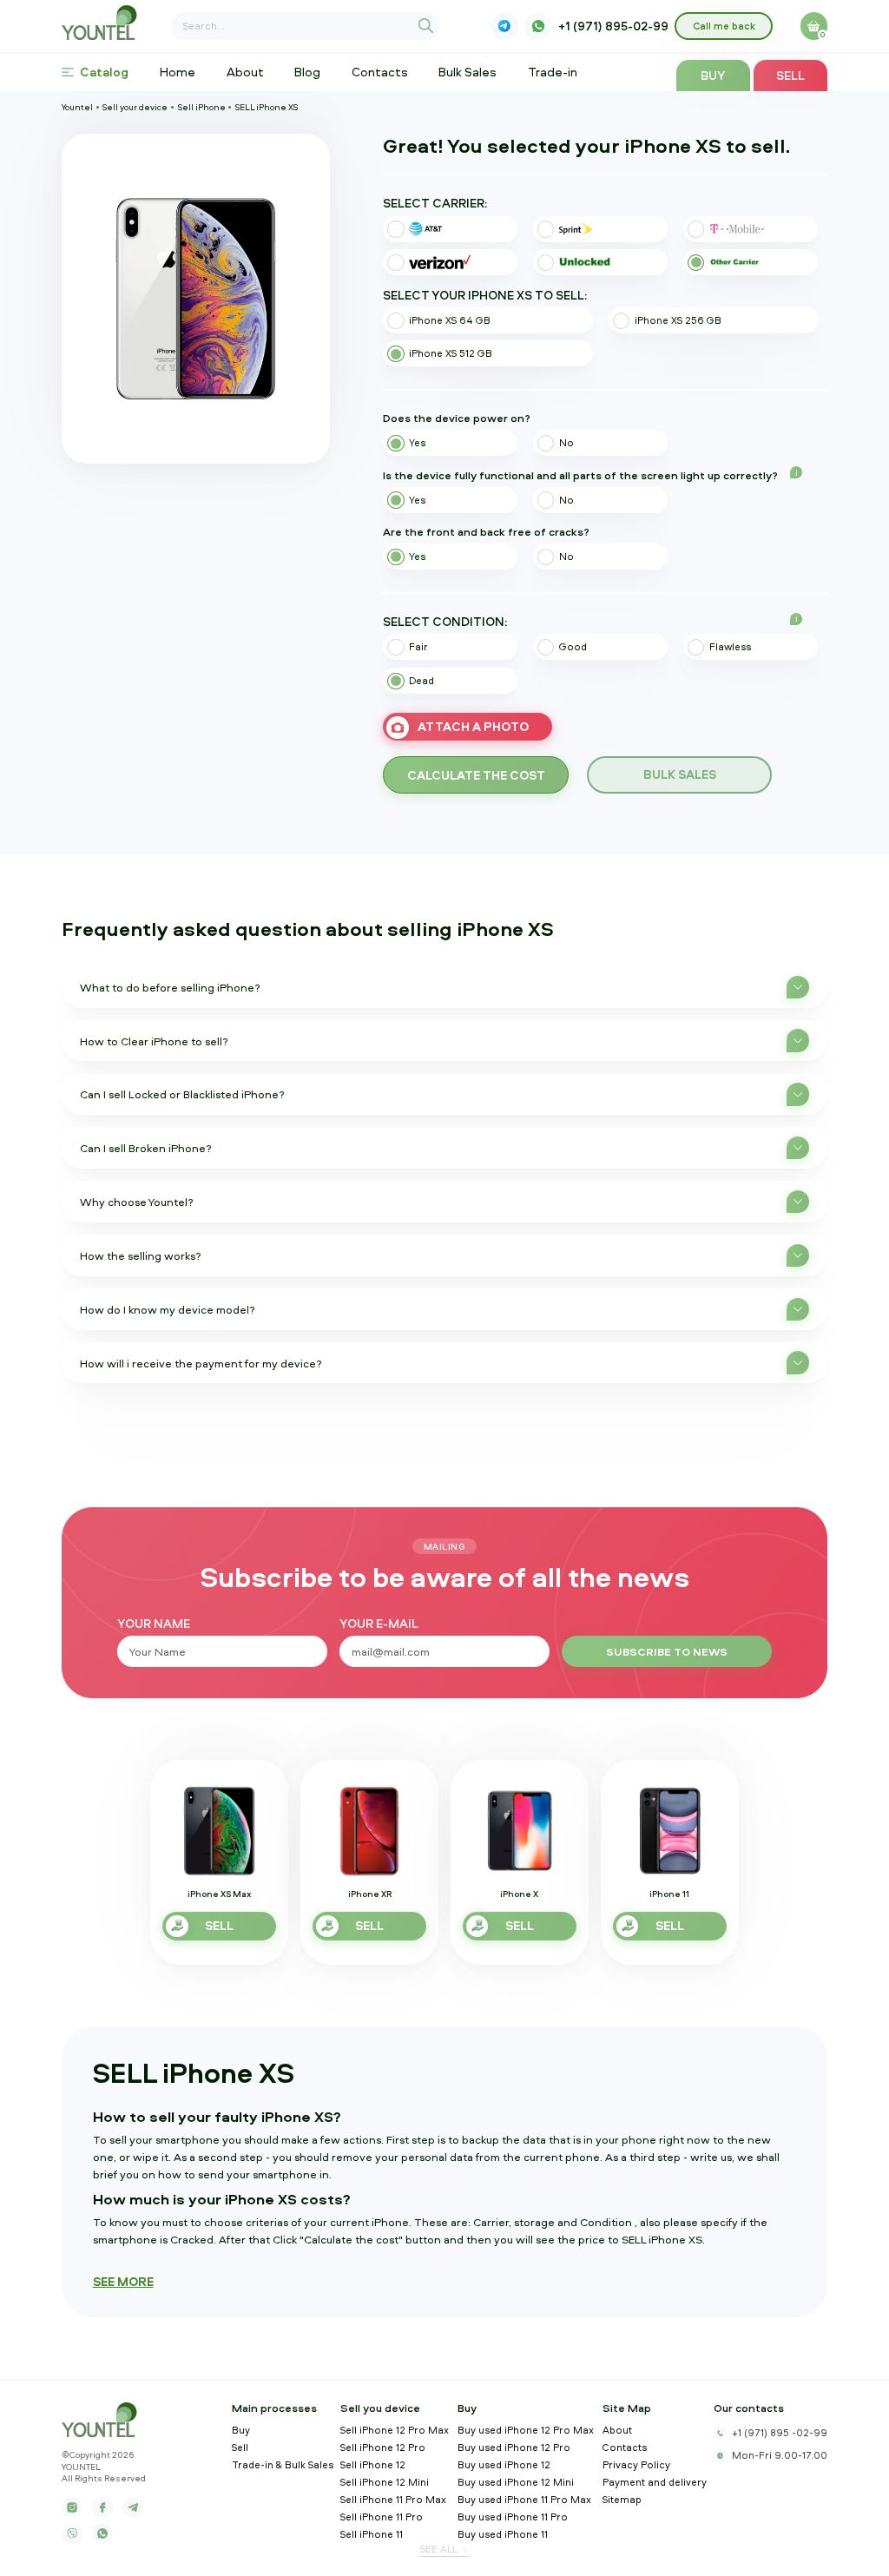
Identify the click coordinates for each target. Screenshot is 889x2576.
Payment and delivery (655, 2483)
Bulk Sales (468, 72)
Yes (417, 443)
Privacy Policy (636, 2465)
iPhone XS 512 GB (451, 353)
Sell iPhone (202, 107)
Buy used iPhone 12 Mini (516, 2483)
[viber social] (505, 26)
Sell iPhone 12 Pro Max (395, 2431)
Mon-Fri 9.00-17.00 (780, 2455)
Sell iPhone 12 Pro (383, 2448)
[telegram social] (133, 2507)
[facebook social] (102, 2507)
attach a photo (473, 726)
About (245, 72)
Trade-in (553, 72)
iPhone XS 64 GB (450, 320)
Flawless (730, 647)
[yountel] (103, 2420)
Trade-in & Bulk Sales (283, 2465)
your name (154, 1624)
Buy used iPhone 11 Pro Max (524, 2500)
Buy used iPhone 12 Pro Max (526, 2431)
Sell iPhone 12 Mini (385, 2483)
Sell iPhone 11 (372, 2535)
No (566, 443)
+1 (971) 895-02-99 (613, 26)
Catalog (104, 72)
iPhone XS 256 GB (678, 320)
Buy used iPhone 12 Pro (514, 2448)
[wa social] (538, 26)
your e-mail (379, 1624)
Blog (307, 72)
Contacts (380, 72)
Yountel (77, 107)
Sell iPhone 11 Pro (382, 2517)
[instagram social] (72, 2507)
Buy (713, 75)
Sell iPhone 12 (373, 2465)
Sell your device (135, 107)
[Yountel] (103, 23)
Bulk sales (680, 774)
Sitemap (622, 2500)
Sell (790, 75)
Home (178, 72)
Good (573, 647)
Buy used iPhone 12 (504, 2465)
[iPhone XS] (196, 299)
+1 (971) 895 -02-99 (780, 2433)
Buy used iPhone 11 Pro (513, 2517)
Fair (418, 647)
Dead (421, 681)
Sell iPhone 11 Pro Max (393, 2500)
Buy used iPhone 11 (503, 2535)
